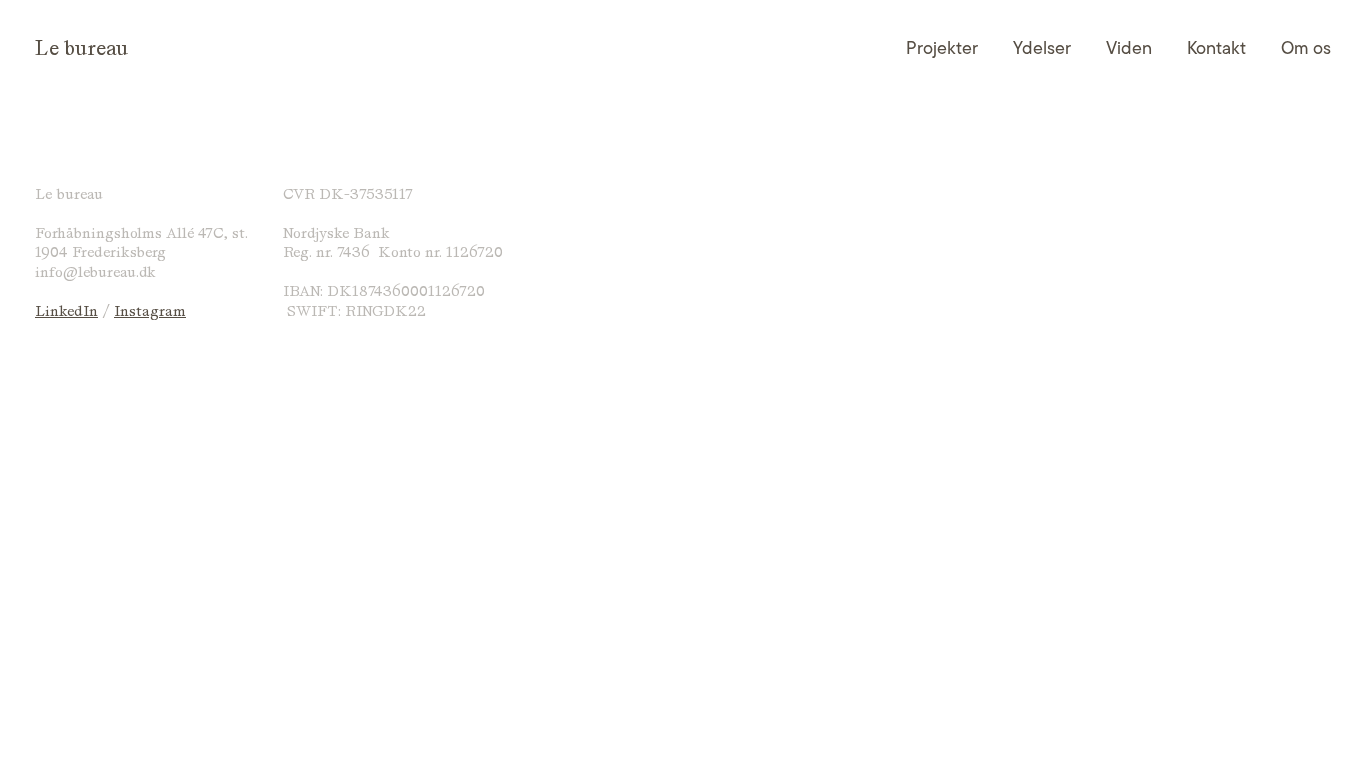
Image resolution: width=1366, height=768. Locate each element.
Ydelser (1042, 48)
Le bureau (82, 48)
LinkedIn (66, 311)
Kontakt (1216, 48)
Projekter (942, 48)
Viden (1129, 48)
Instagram (150, 311)
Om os (1306, 48)
